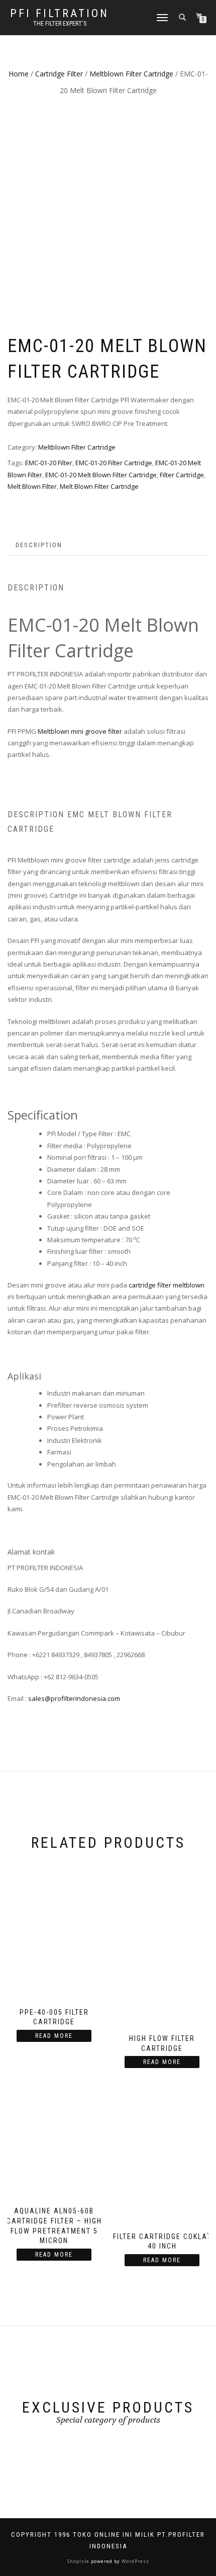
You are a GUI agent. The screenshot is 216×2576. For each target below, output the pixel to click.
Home (19, 74)
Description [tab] (39, 545)
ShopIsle (79, 2561)
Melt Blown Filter (32, 486)
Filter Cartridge (182, 475)
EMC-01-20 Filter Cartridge (114, 463)
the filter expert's (60, 24)
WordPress (135, 2561)
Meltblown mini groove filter (80, 731)
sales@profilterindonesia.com (74, 1698)
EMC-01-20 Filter (49, 463)
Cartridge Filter (59, 74)
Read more (54, 2036)
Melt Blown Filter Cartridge (99, 486)
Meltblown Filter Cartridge (131, 74)
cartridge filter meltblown (167, 1285)
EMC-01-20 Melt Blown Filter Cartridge (101, 475)
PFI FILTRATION (60, 14)
